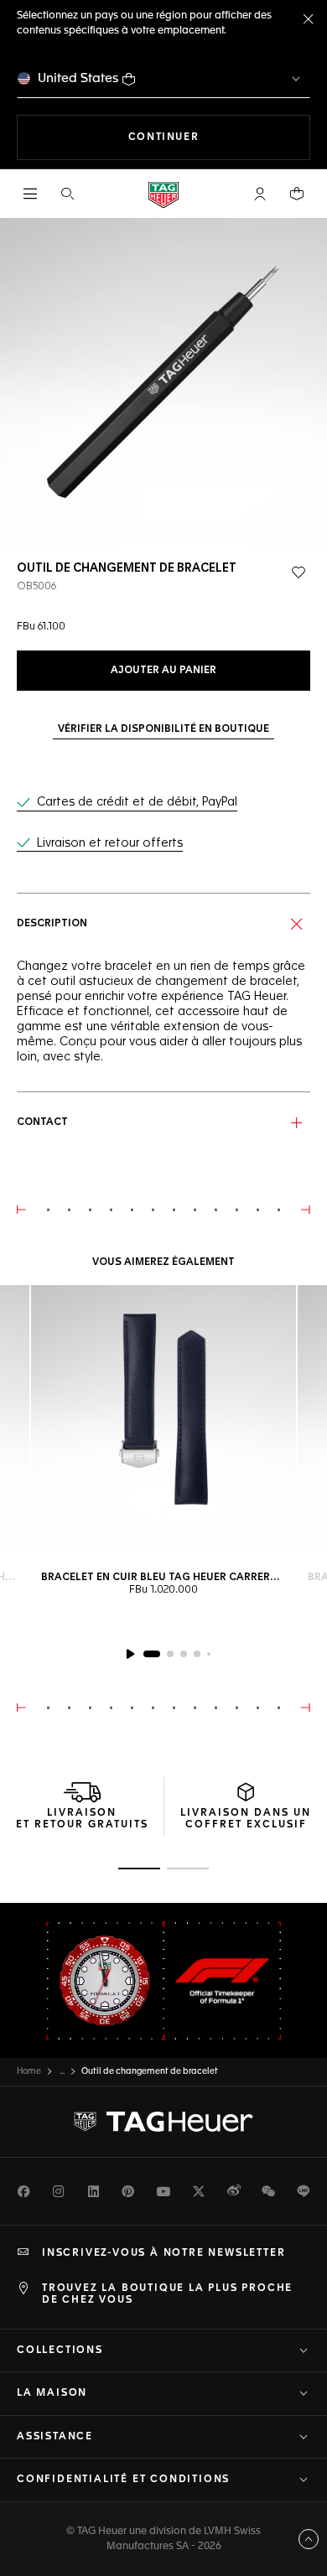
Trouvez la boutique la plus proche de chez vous (167, 2294)
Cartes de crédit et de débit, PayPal (137, 802)
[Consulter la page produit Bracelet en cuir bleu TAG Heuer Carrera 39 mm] (163, 1418)
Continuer (219, 137)
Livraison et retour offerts (110, 843)
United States (78, 78)
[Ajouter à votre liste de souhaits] (298, 573)
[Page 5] (209, 1654)
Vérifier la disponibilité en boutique (163, 729)
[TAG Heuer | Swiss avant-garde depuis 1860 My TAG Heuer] (163, 2122)
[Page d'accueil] (163, 194)
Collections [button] (60, 2351)
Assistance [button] (55, 2437)
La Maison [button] (52, 2393)
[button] (260, 194)
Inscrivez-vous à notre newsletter (163, 2253)
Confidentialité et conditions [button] (123, 2480)
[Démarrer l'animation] (130, 1654)
